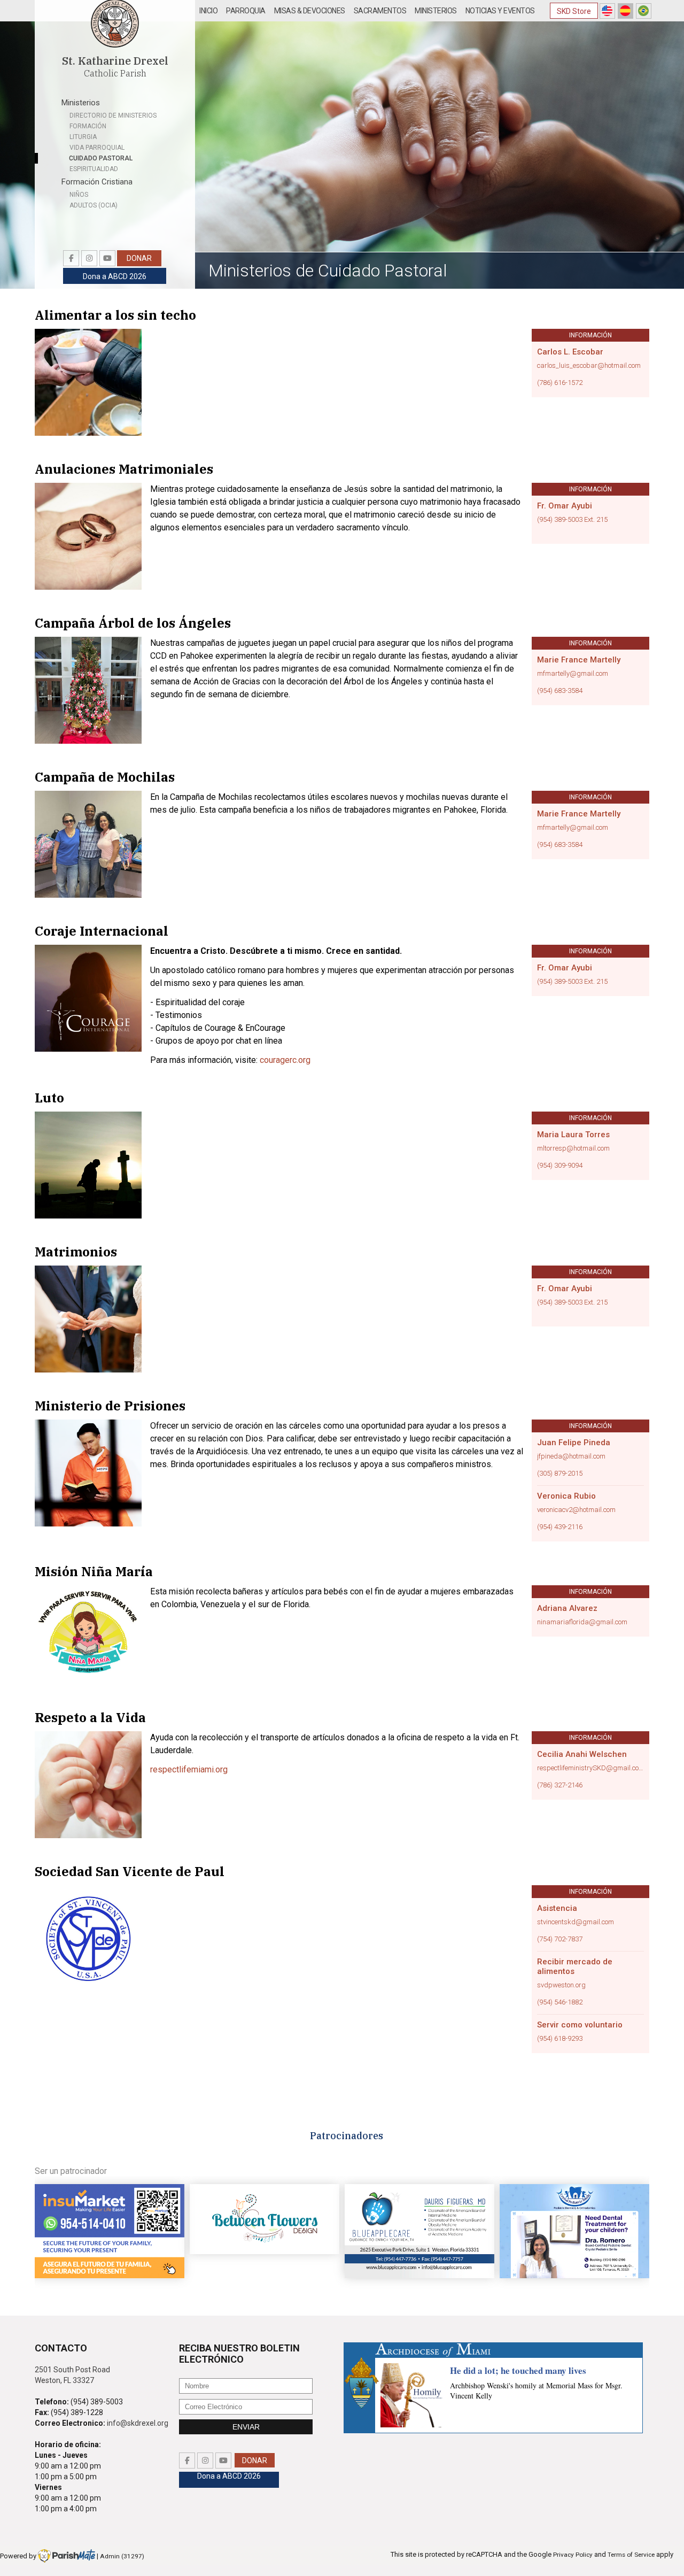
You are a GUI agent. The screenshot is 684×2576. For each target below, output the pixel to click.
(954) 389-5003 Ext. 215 (572, 520)
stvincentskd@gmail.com (576, 1922)
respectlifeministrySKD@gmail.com (590, 1768)
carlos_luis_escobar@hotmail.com (589, 366)
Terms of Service (631, 2555)
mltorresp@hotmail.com (573, 1148)
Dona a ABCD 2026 (115, 276)
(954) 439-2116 (560, 1527)
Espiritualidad (94, 169)
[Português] (644, 11)
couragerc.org (285, 1060)
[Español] (625, 11)
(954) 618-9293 (560, 2039)
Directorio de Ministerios (113, 115)
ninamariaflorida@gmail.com (582, 1622)
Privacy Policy (573, 2555)
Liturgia (83, 137)
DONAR (139, 258)
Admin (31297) (122, 2556)
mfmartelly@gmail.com (573, 674)
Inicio (208, 11)
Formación (88, 126)
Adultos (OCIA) (94, 205)
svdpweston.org (561, 1985)
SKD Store (574, 11)
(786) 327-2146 (560, 1785)
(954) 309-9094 (560, 1166)
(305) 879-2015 (560, 1474)
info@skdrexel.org (138, 2423)
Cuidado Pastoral (101, 158)
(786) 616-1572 (560, 383)
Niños (79, 195)
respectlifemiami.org (189, 1769)
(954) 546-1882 (560, 2002)
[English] (607, 11)
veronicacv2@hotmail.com (576, 1510)
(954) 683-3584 (560, 691)
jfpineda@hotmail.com (571, 1456)
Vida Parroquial (97, 148)
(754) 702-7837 (560, 1939)
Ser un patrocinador (71, 2171)
